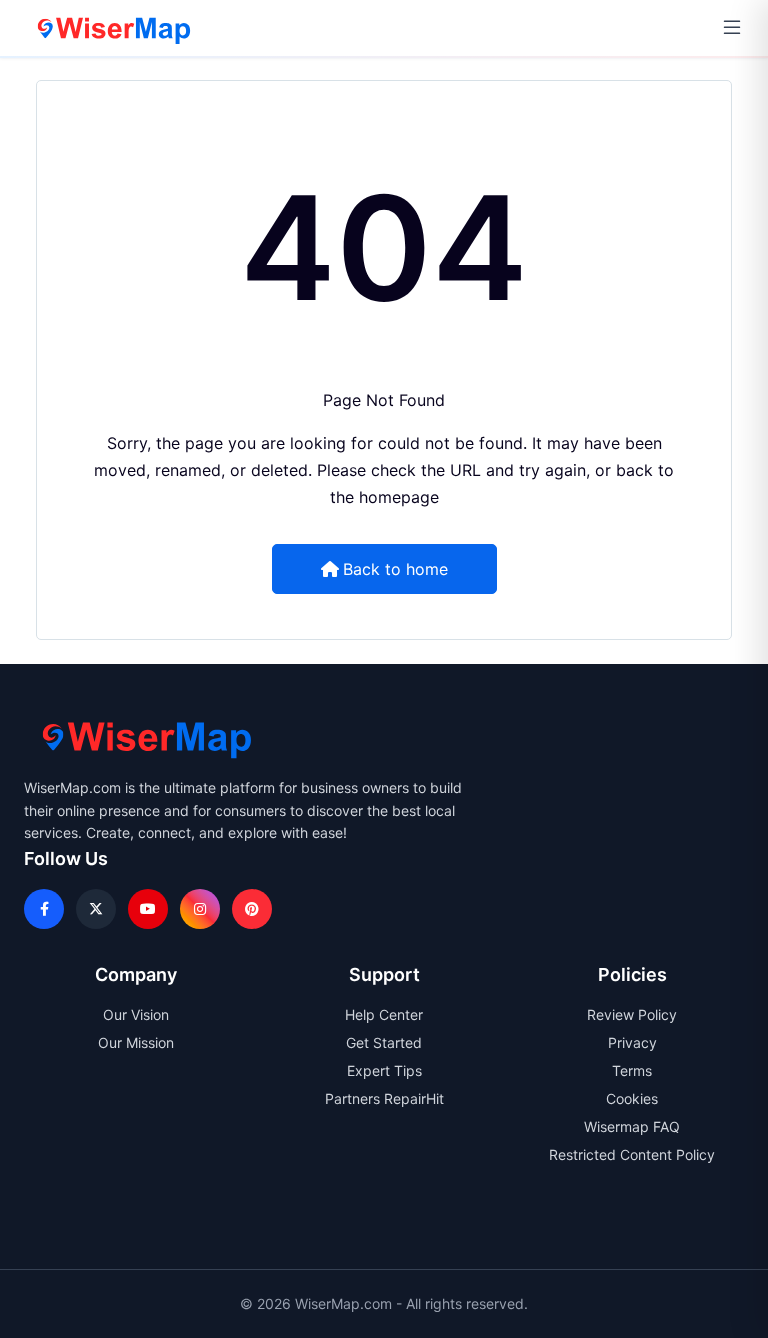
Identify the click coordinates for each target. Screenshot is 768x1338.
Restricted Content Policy (632, 1154)
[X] (96, 909)
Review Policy (632, 1014)
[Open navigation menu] (732, 28)
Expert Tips (384, 1070)
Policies (632, 974)
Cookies (632, 1098)
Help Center (384, 1014)
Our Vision (136, 1014)
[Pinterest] (252, 909)
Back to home (395, 569)
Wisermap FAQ (632, 1126)
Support (384, 974)
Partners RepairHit (384, 1098)
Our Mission (136, 1042)
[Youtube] (148, 909)
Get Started (384, 1042)
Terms (632, 1070)
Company (136, 974)
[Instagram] (200, 909)
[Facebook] (44, 909)
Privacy (632, 1042)
